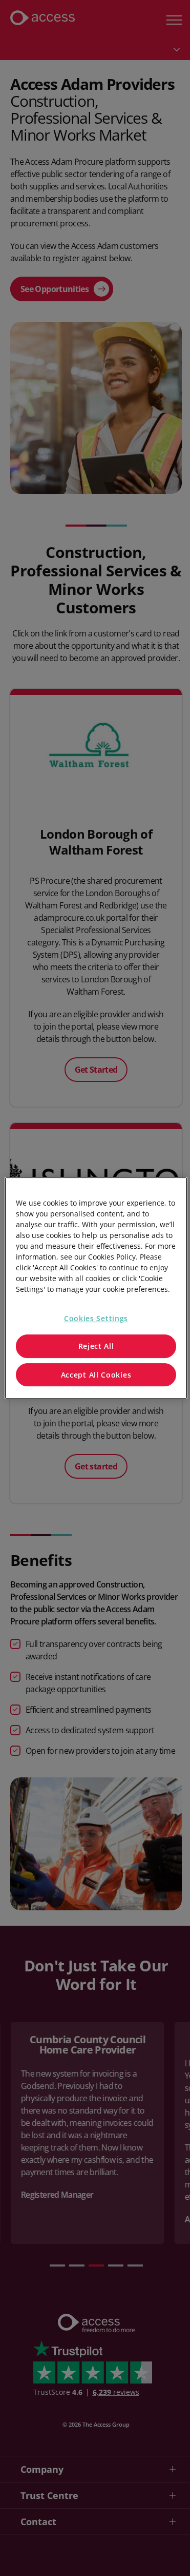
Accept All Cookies (96, 1375)
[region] (96, 1288)
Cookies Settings (96, 1318)
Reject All (96, 1346)
